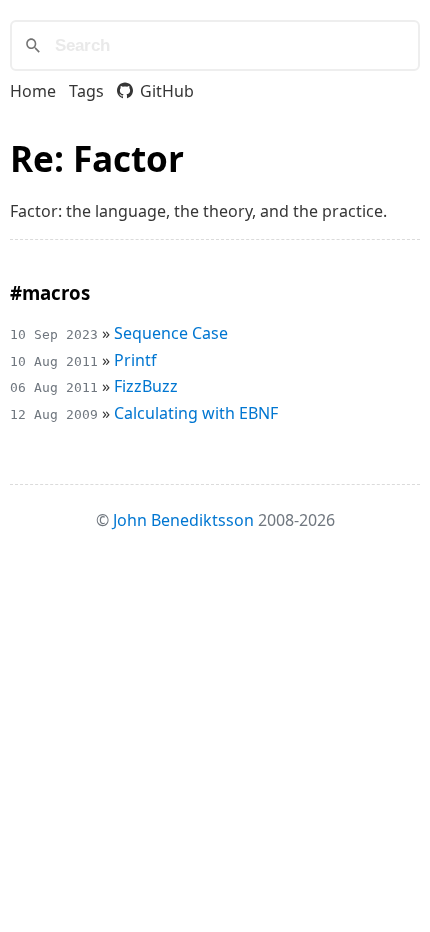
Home (33, 91)
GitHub (167, 91)
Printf (135, 360)
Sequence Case (171, 333)
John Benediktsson (183, 520)
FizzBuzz (146, 386)
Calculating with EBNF (196, 413)
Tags (86, 91)
